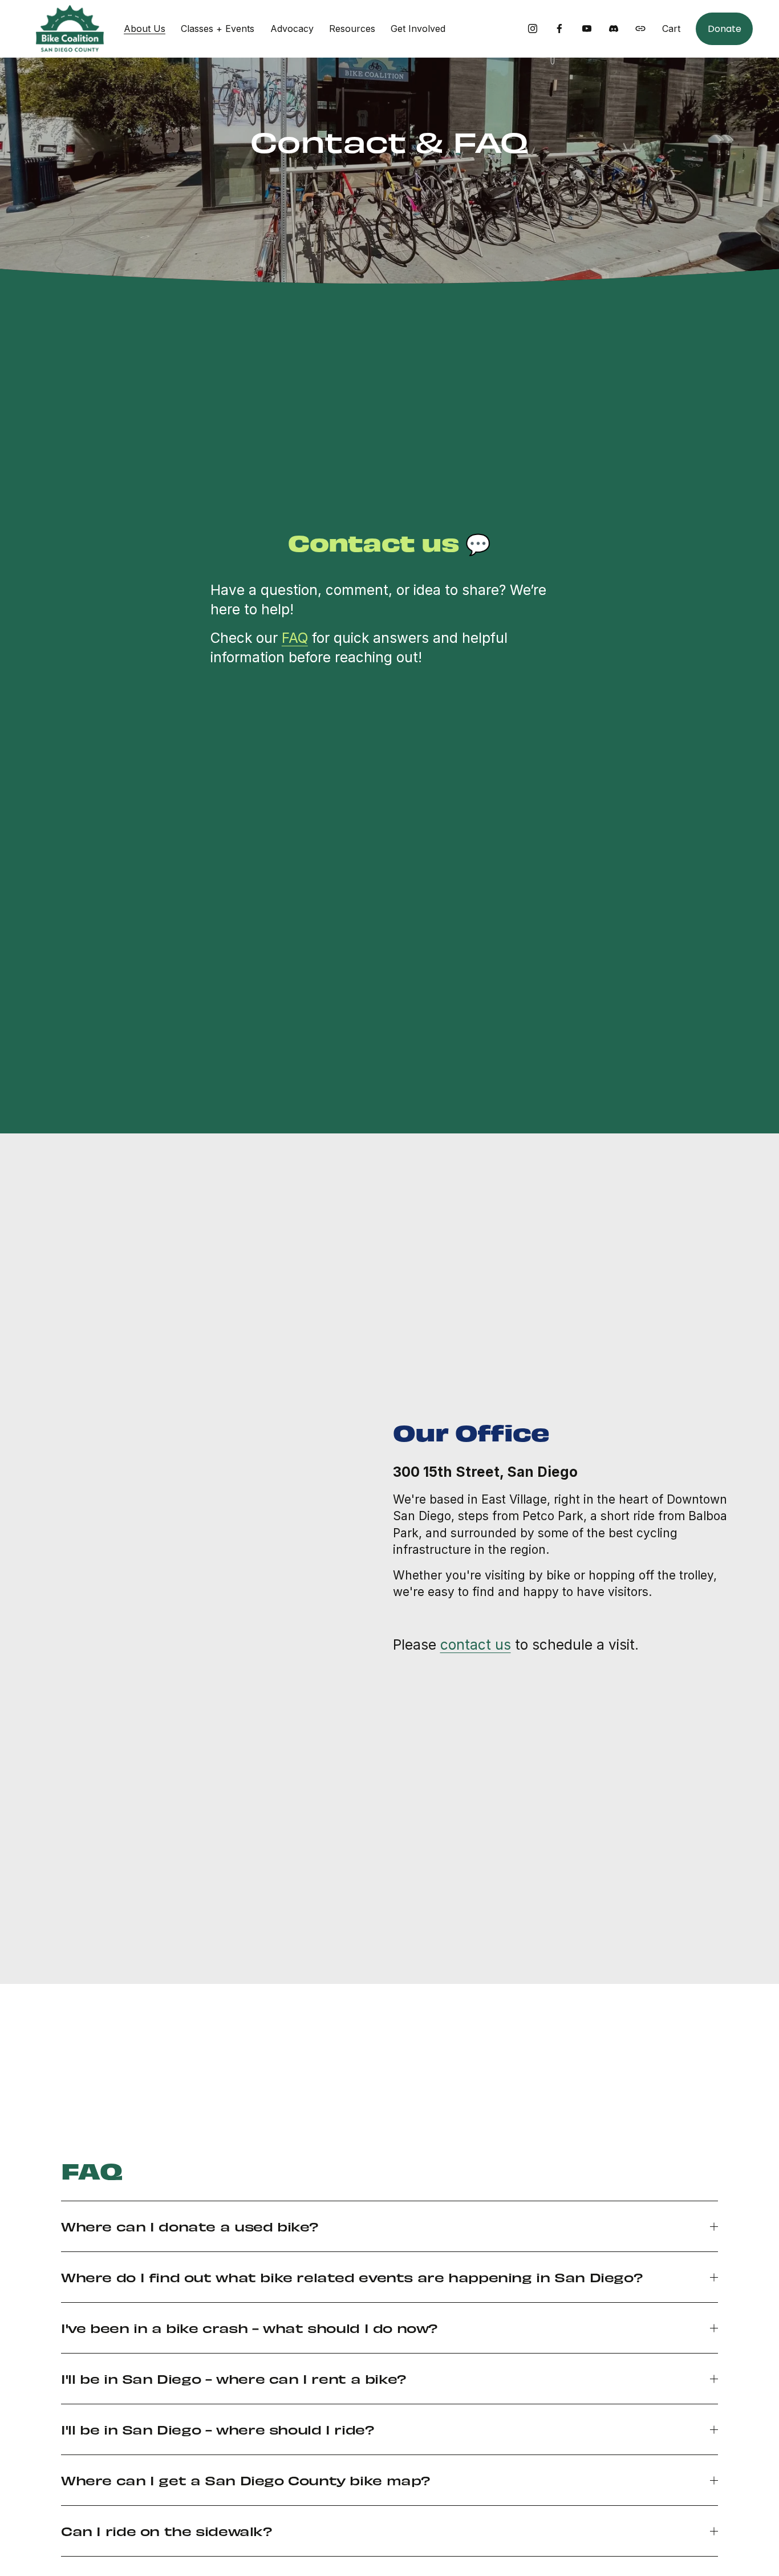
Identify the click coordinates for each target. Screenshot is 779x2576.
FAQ (295, 638)
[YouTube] (587, 29)
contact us (476, 1645)
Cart (671, 29)
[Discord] (614, 29)
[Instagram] (533, 29)
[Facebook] (559, 29)
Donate (725, 29)
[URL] (640, 29)
